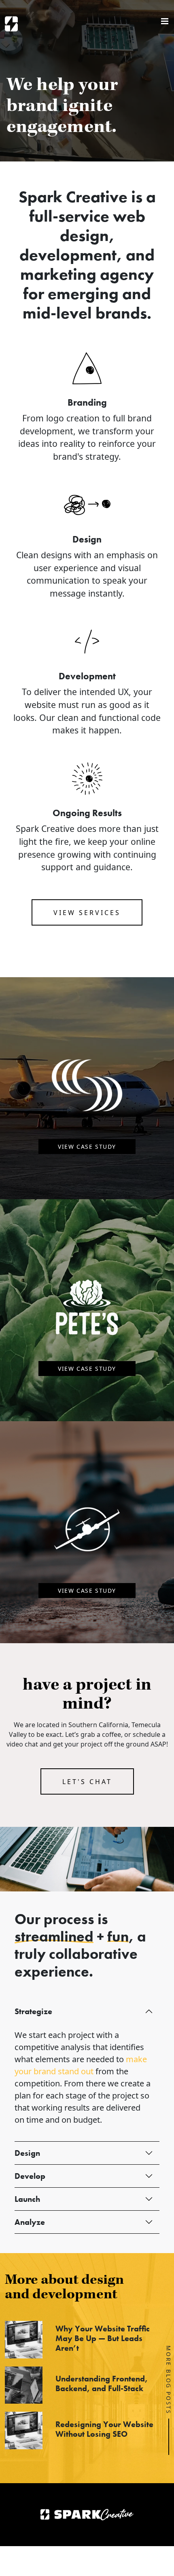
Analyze (30, 2222)
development (68, 255)
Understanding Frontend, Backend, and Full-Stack (102, 2383)
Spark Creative (11, 24)
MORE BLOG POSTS (169, 2380)
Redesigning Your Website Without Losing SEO (104, 2429)
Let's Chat (87, 1782)
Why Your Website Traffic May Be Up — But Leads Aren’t (103, 2338)
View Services (87, 913)
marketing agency (87, 274)
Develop (30, 2176)
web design (103, 226)
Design (27, 2153)
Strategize (33, 2011)
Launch (27, 2199)
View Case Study (87, 1147)
